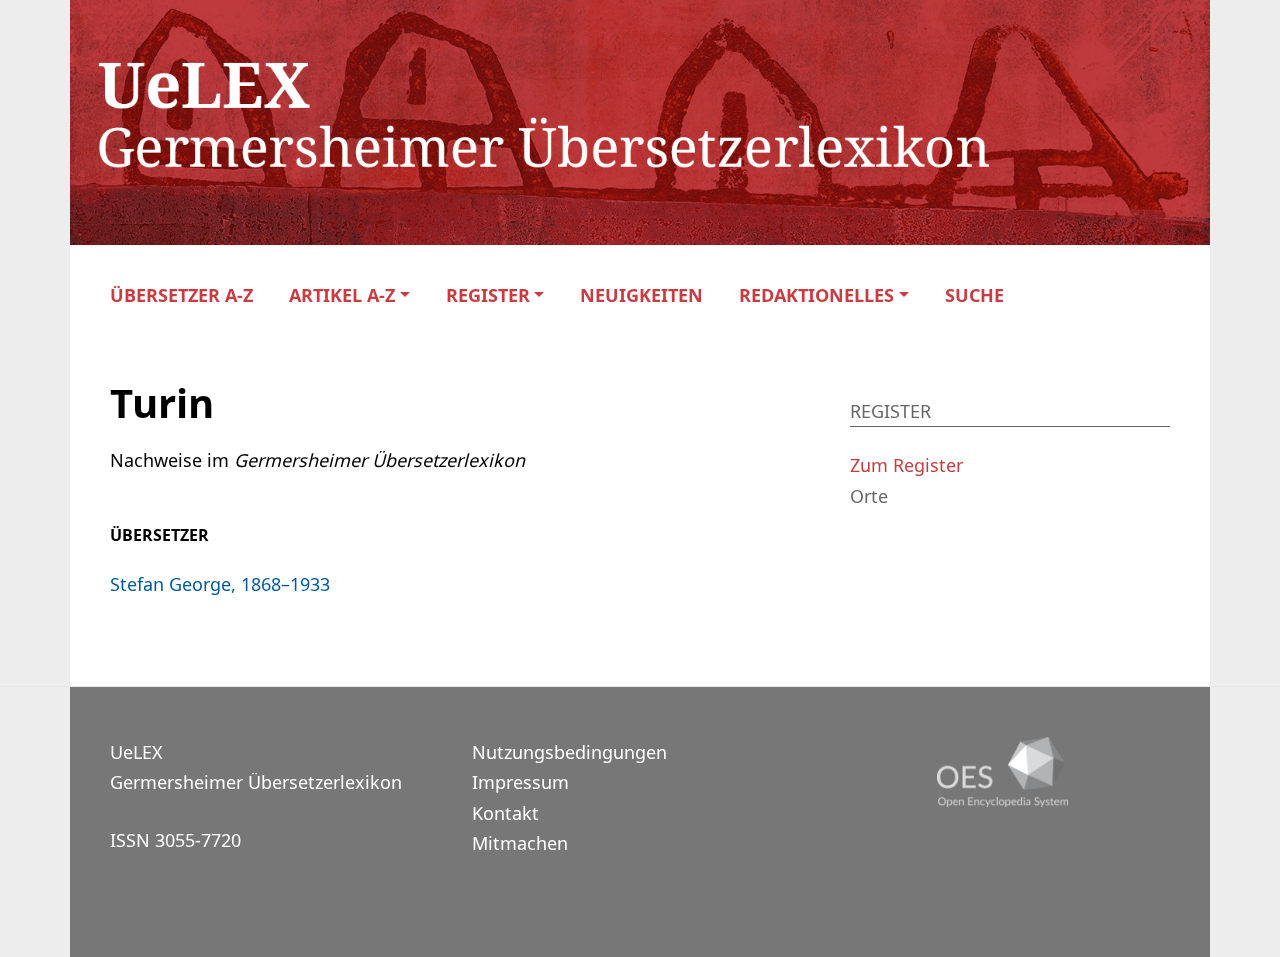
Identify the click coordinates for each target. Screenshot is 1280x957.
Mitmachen (520, 843)
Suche (974, 295)
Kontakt (505, 813)
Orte (869, 496)
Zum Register (906, 465)
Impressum (520, 782)
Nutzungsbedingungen (569, 752)
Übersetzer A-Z (181, 295)
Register (488, 295)
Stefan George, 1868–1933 (220, 584)
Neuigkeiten (641, 295)
